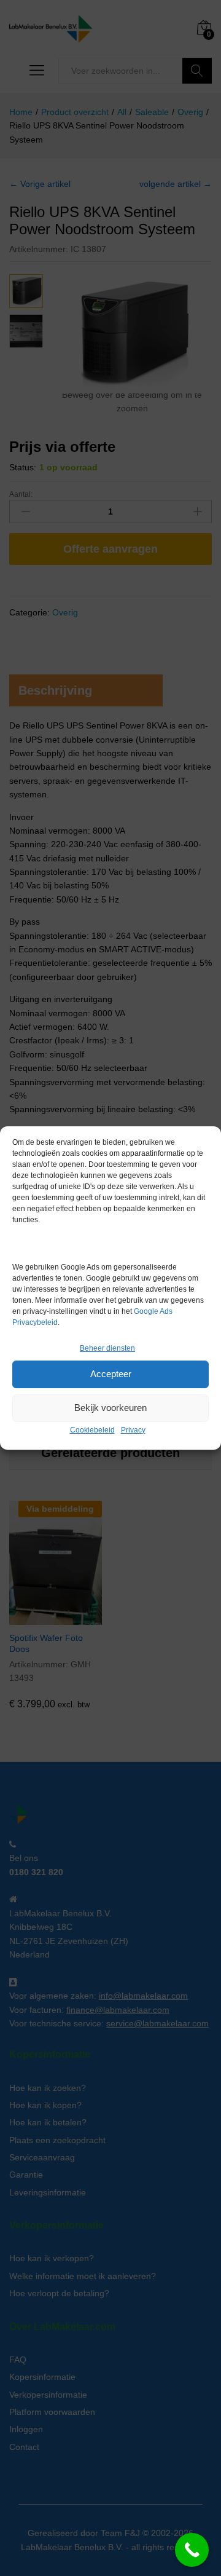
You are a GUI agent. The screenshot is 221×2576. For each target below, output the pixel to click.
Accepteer (111, 1374)
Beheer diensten (107, 1348)
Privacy (133, 1430)
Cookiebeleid (92, 1430)
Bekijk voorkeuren (110, 1408)
